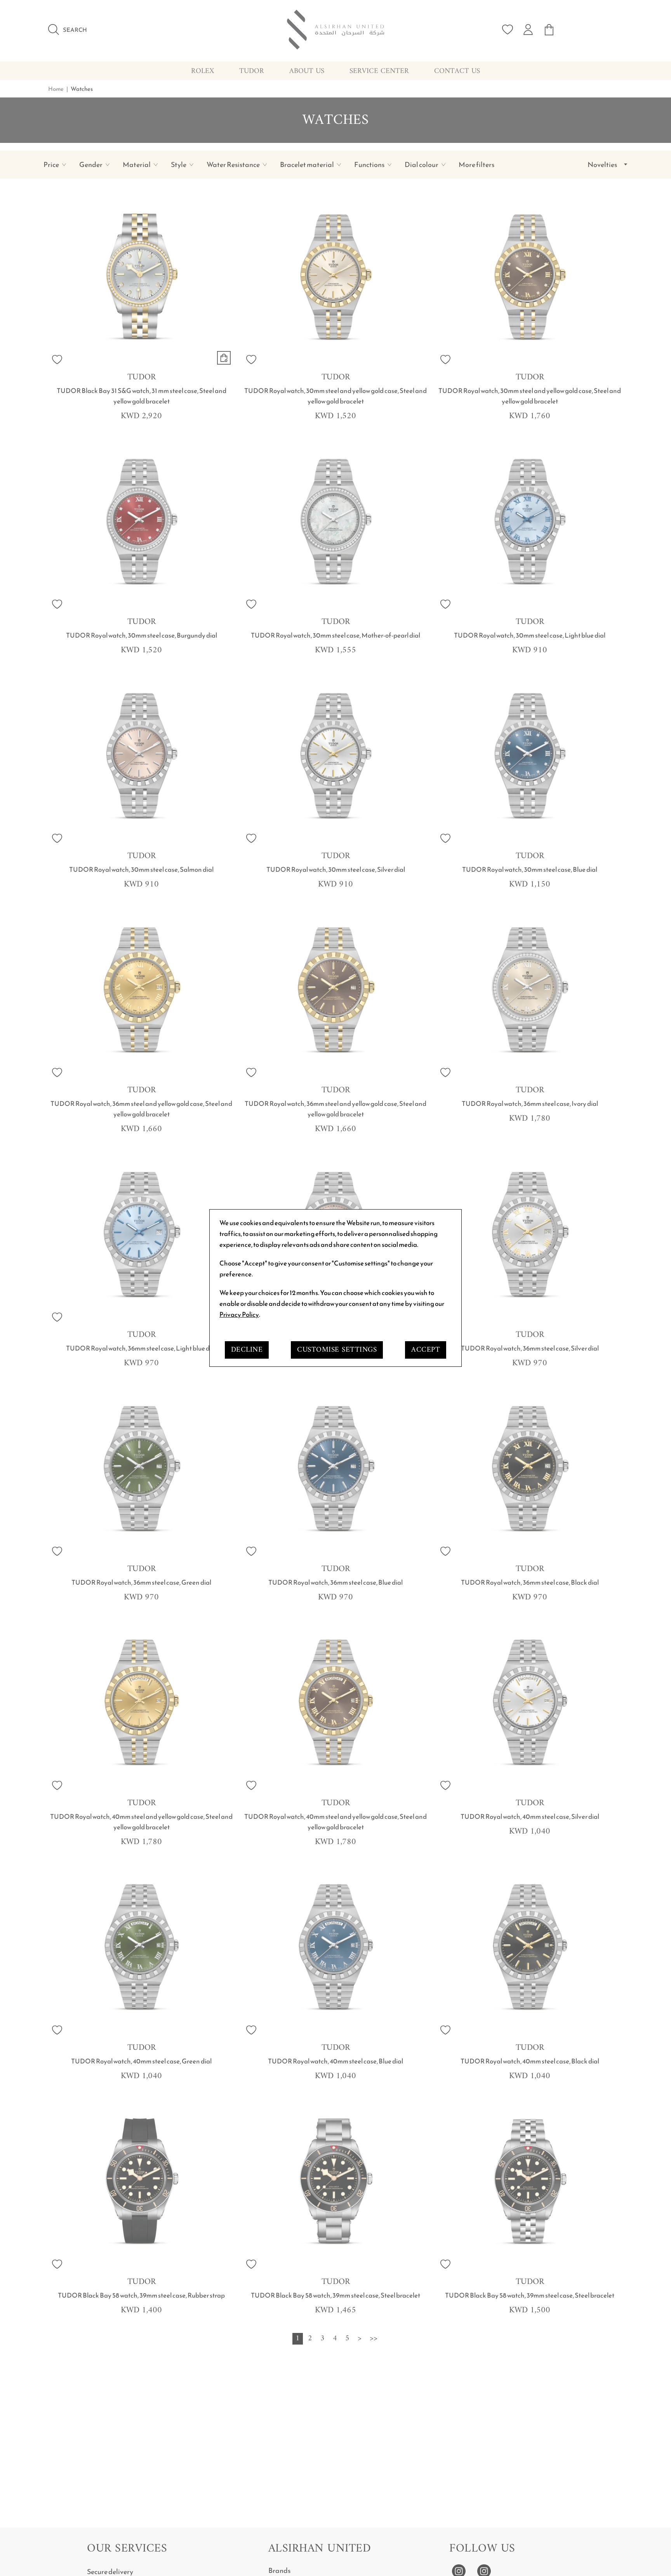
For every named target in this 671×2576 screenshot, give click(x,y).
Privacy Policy (239, 1314)
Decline (247, 1350)
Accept (426, 1350)
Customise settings (337, 1350)
